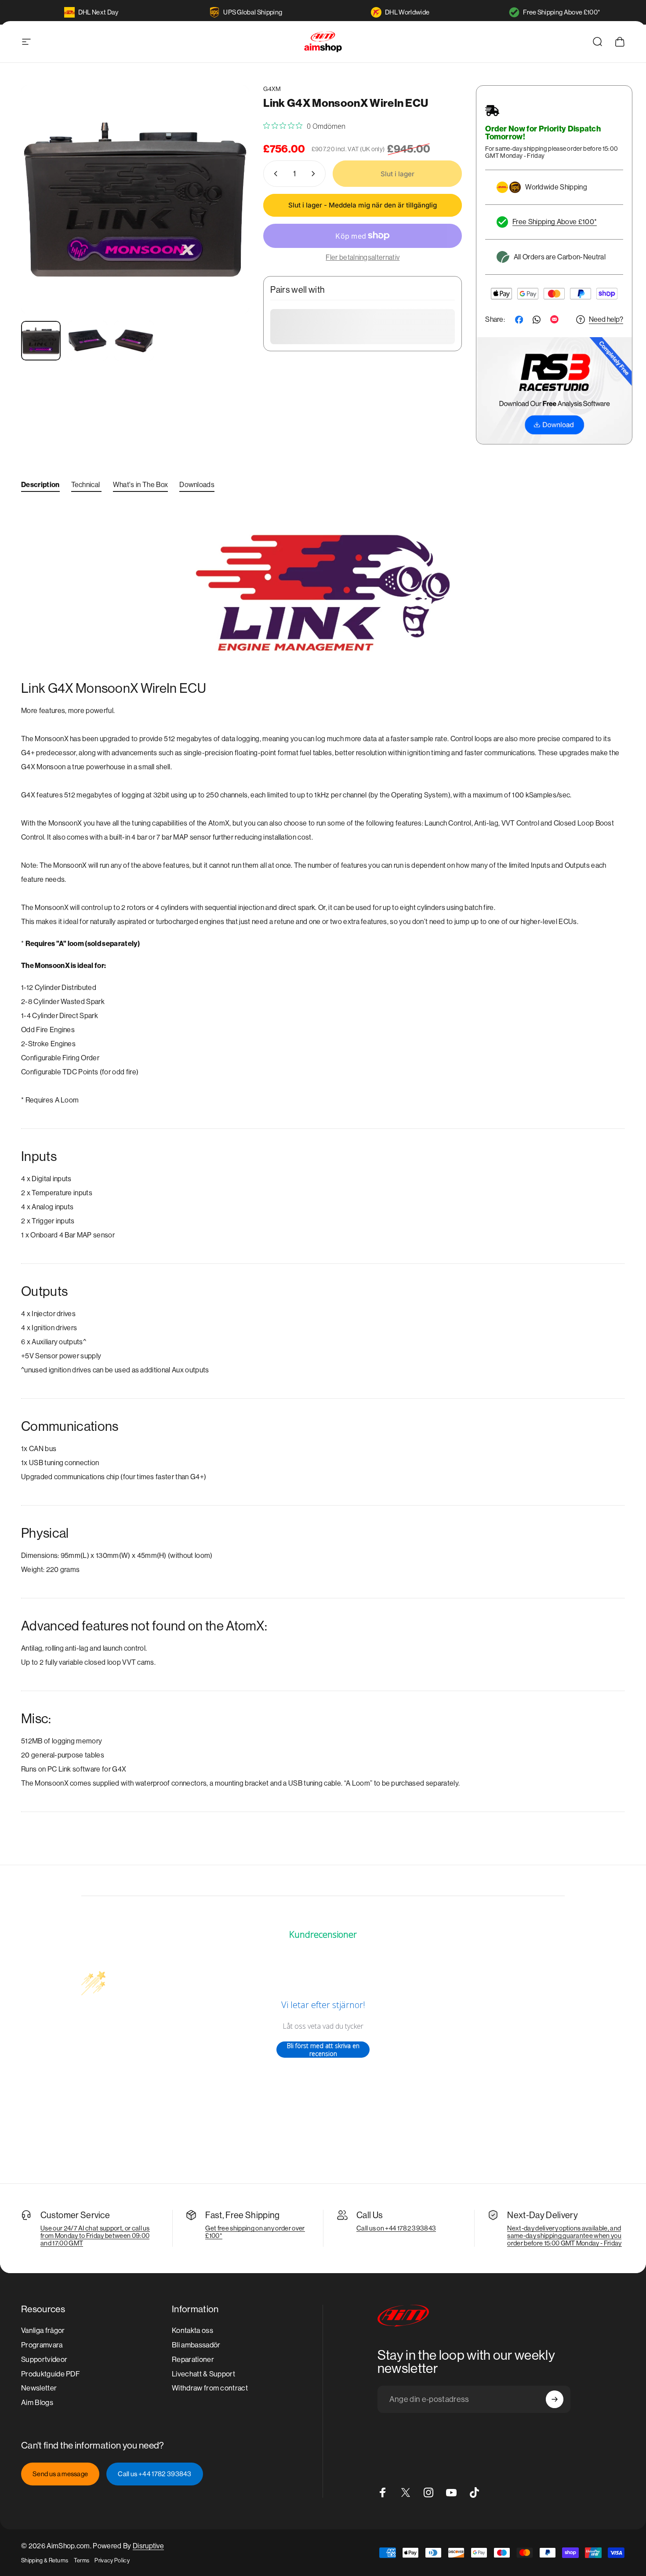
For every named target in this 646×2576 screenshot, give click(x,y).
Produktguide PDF (51, 2374)
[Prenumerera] (555, 2399)
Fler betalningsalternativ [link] (363, 257)
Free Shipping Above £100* (562, 12)
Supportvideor (44, 2360)
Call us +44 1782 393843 (154, 2474)
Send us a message (60, 2474)
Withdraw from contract (210, 2389)
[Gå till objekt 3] (134, 341)
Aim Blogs (37, 2403)
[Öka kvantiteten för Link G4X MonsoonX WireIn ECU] (315, 174)
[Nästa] (226, 216)
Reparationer (193, 2360)
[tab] (40, 487)
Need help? (606, 319)
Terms (82, 2560)
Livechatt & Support (203, 2374)
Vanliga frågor (43, 2330)
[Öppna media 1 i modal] (135, 199)
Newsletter (39, 2389)
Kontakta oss (192, 2330)
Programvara (42, 2345)
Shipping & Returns (45, 2560)
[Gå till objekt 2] (87, 341)
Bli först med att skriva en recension (323, 2050)
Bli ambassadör (196, 2345)
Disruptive (148, 2546)
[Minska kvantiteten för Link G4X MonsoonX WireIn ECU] (274, 174)
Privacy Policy (112, 2560)
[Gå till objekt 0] (41, 341)
